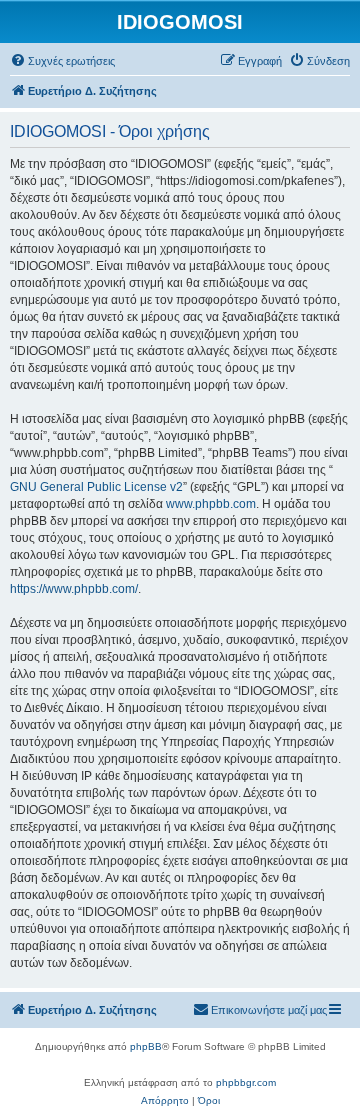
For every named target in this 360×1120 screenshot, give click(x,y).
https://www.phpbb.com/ (74, 589)
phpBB (146, 1046)
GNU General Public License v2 (96, 487)
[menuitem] (62, 61)
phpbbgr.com (246, 1082)
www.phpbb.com (211, 504)
